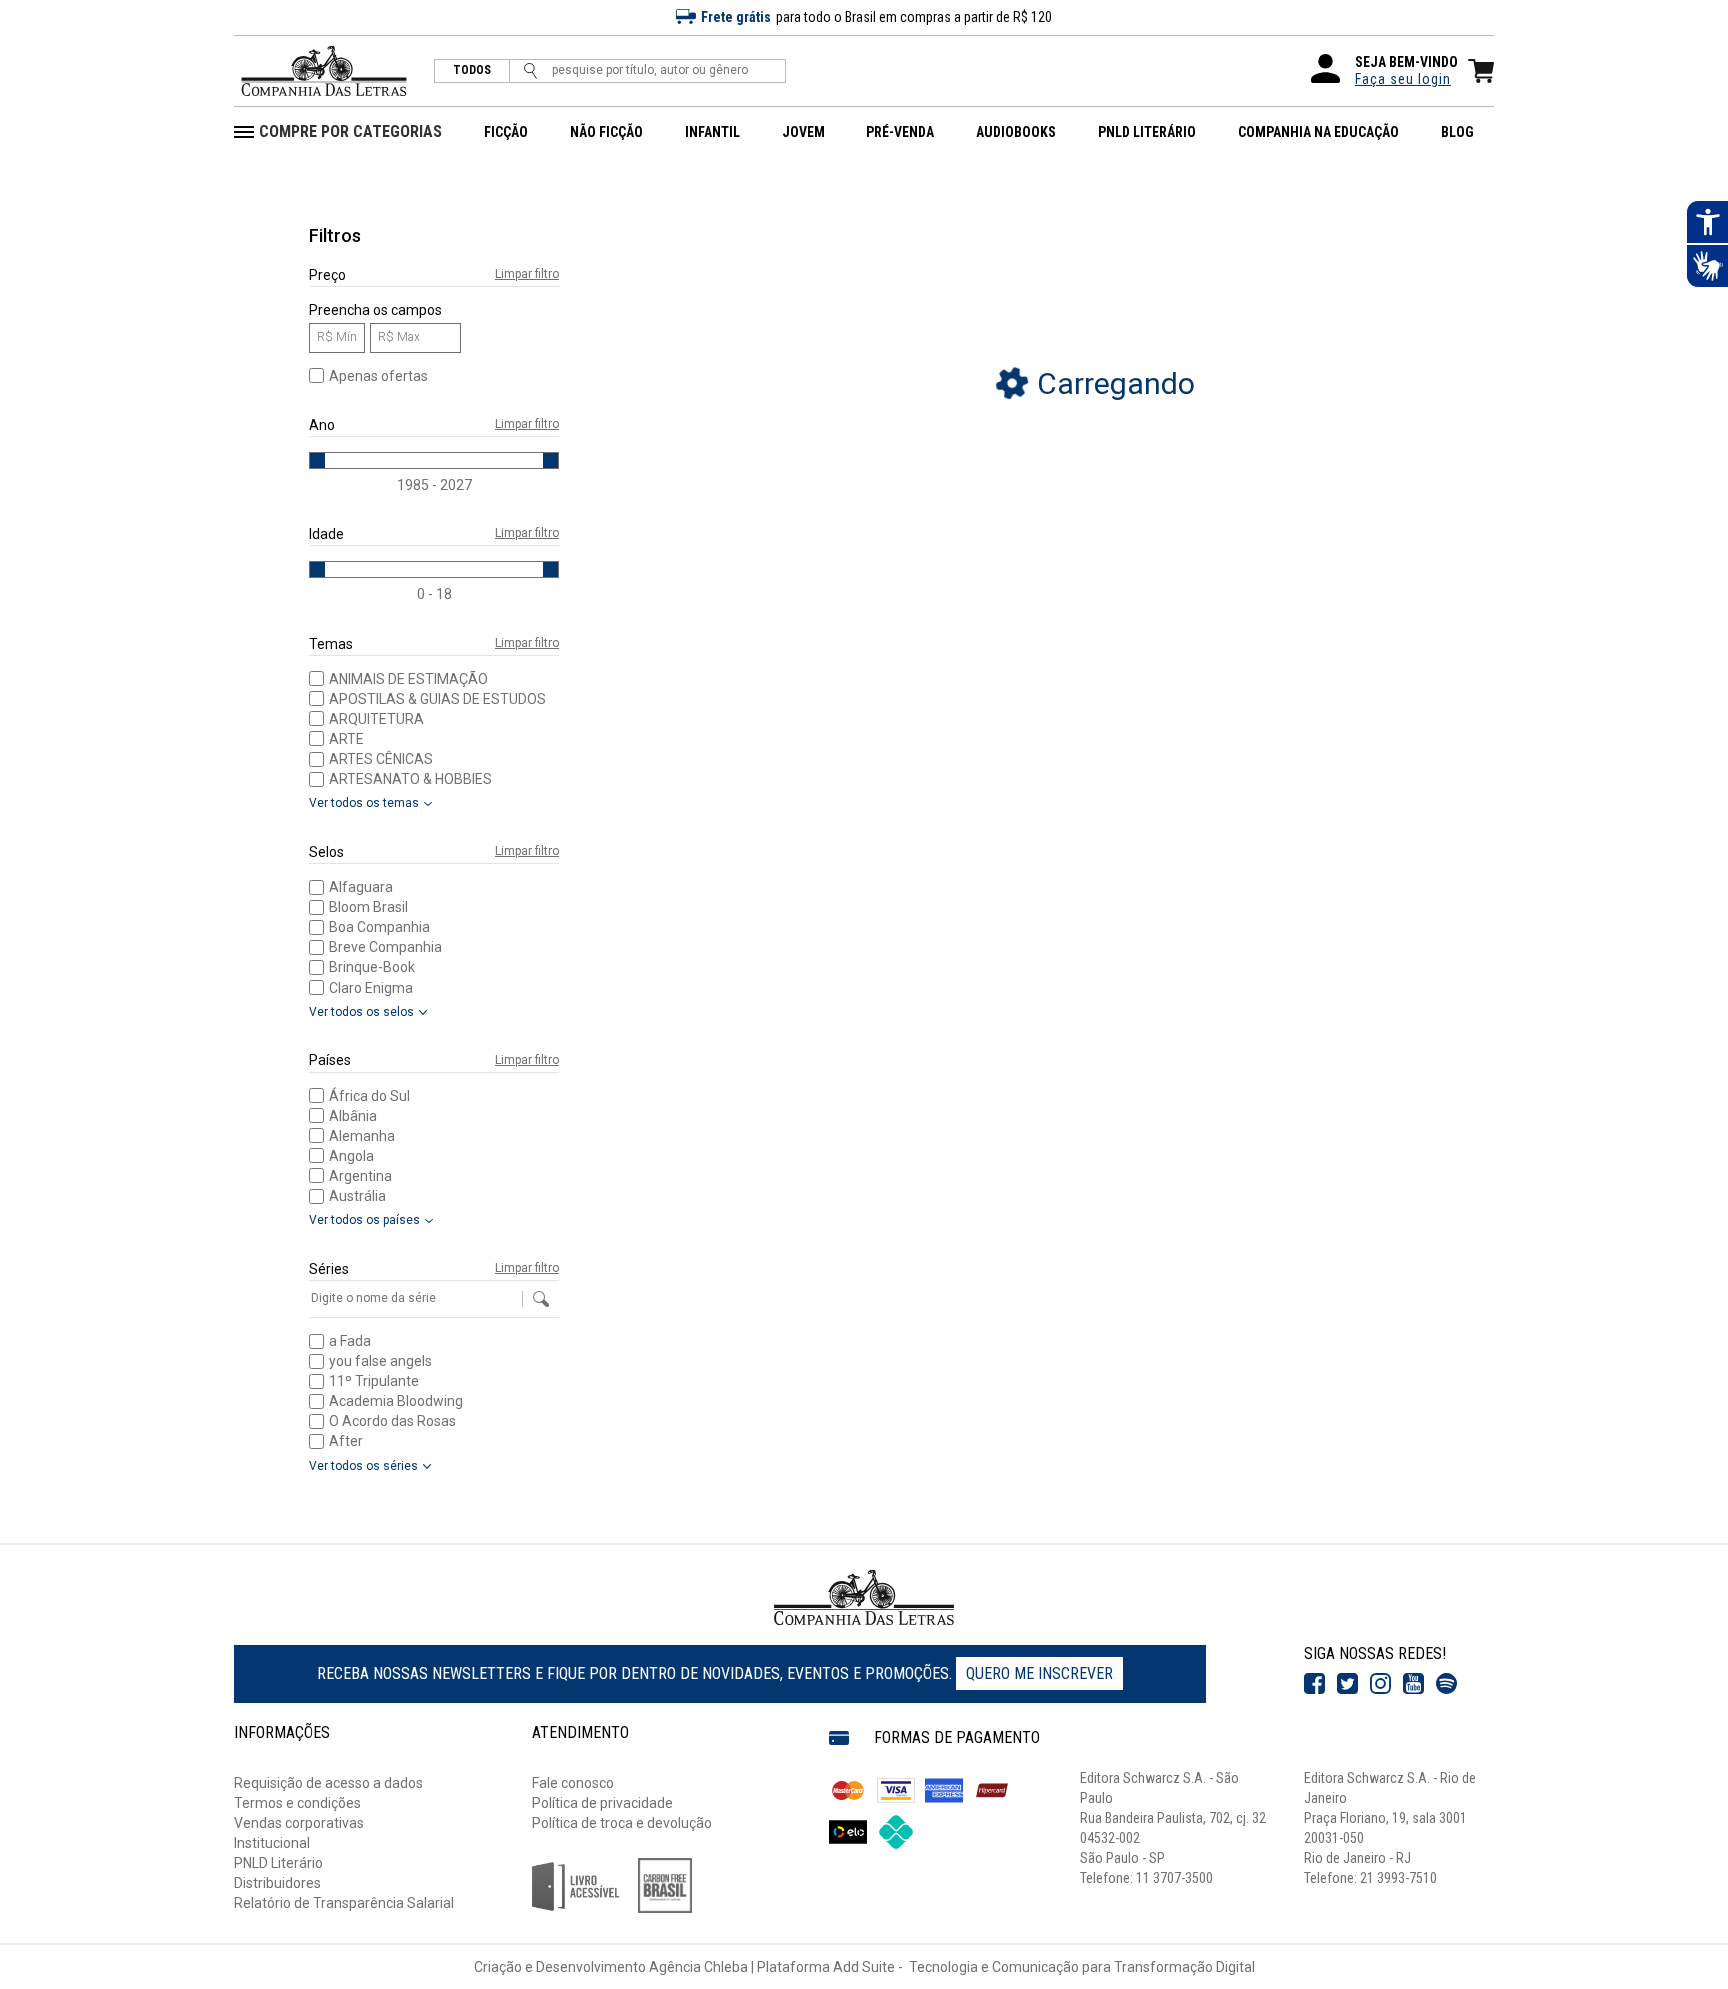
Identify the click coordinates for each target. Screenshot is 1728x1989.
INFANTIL (712, 132)
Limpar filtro (527, 274)
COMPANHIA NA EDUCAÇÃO (1318, 132)
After (346, 1441)
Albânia (353, 1116)
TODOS (472, 70)
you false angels (380, 1361)
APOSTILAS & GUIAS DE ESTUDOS (437, 699)
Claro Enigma (371, 988)
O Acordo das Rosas (392, 1421)
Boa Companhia (379, 927)
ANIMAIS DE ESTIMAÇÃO (408, 679)
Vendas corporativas (299, 1823)
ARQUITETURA (376, 719)
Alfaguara (361, 887)
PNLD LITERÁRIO (1147, 132)
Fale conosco (573, 1783)
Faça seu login (1403, 79)
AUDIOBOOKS (1016, 132)
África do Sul (369, 1096)
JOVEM (803, 132)
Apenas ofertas (378, 376)
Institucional (272, 1843)
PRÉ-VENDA (900, 132)
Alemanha (362, 1136)
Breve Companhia (385, 947)
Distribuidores (277, 1883)
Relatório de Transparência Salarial (344, 1903)
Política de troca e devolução (622, 1823)
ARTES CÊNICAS (381, 759)
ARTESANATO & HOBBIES (410, 779)
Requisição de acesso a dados (328, 1783)
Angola (351, 1156)
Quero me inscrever (1039, 1673)
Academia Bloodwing (396, 1401)
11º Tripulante (374, 1381)
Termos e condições (297, 1803)
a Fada (350, 1341)
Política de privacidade (602, 1803)
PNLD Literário (278, 1863)
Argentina (360, 1176)
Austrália (357, 1196)
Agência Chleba (698, 1967)
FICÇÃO (506, 132)
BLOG (1457, 132)
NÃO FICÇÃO (606, 132)
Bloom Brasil (368, 907)
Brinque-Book (372, 967)
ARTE (346, 739)
